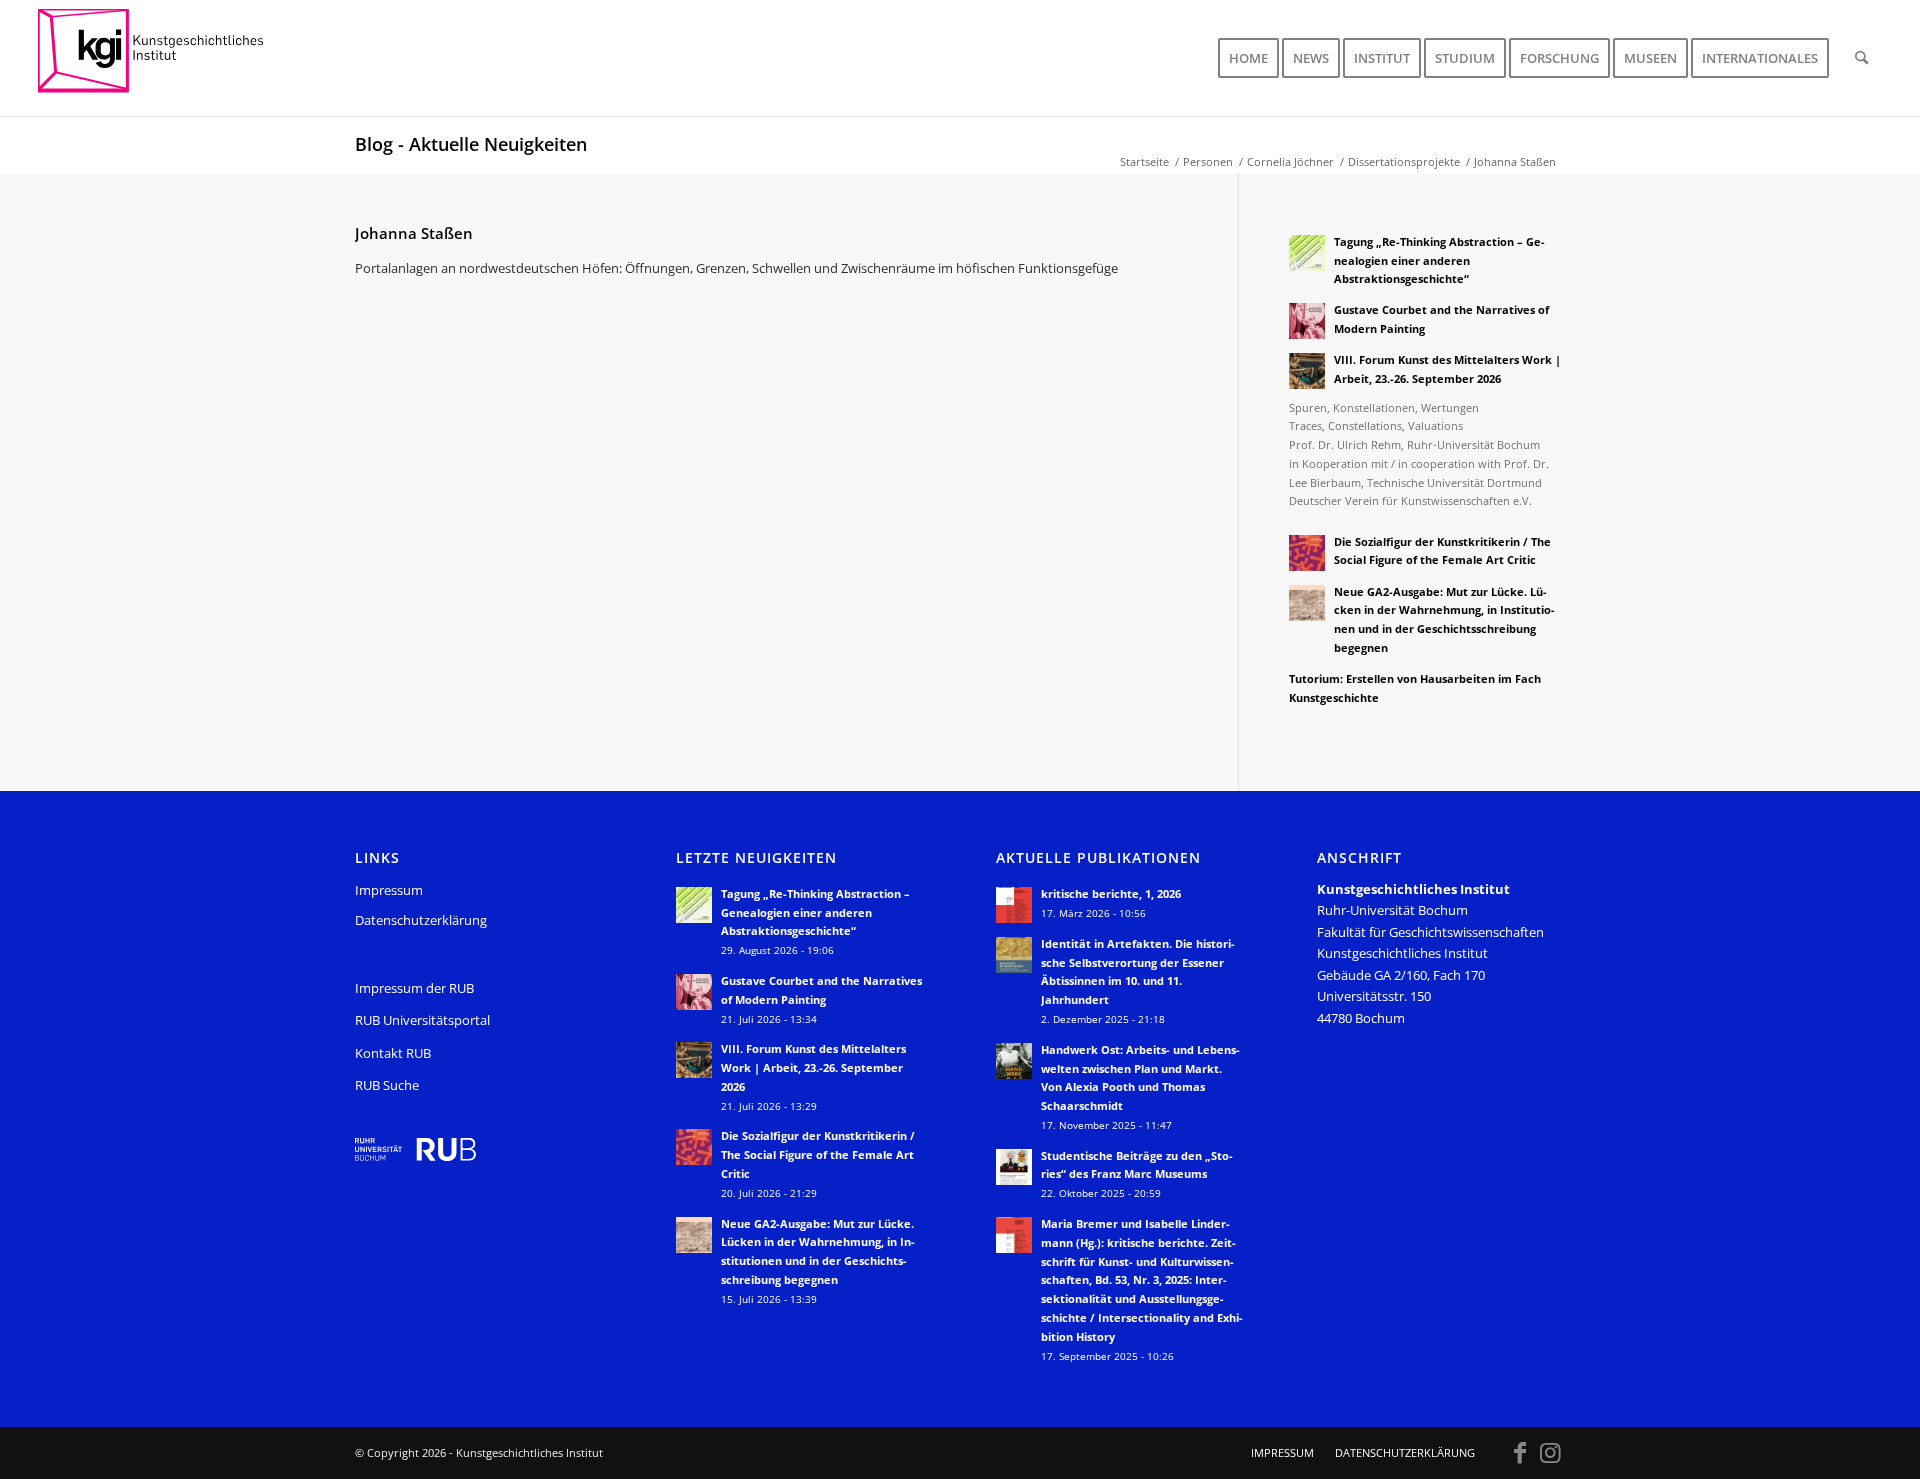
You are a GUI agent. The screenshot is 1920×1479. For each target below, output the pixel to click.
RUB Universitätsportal (422, 1020)
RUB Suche (387, 1085)
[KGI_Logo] (164, 58)
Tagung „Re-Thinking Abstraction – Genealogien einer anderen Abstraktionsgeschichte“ (1439, 260)
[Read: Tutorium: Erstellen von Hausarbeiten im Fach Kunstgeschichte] (1307, 690)
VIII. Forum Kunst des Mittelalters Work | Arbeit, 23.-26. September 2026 (813, 1067)
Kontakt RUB (393, 1053)
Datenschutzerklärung (421, 920)
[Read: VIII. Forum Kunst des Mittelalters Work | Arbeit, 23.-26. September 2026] (1307, 371)
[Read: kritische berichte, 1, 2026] (1014, 905)
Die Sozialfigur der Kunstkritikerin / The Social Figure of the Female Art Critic (818, 1154)
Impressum (389, 890)
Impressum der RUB (414, 988)
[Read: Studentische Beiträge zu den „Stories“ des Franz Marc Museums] (1014, 1167)
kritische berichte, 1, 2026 (1111, 893)
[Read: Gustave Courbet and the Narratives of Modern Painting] (1307, 321)
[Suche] (1861, 58)
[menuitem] (1248, 58)
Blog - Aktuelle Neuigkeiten (471, 144)
